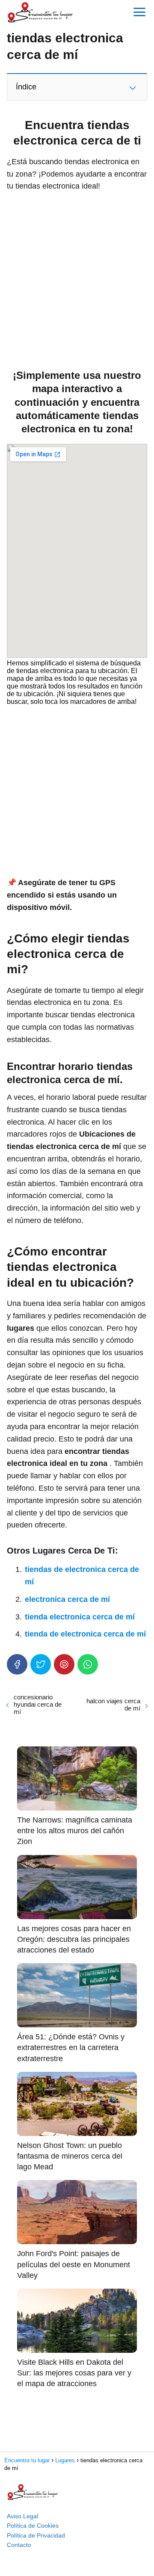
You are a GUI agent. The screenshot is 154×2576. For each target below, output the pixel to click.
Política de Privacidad (36, 2535)
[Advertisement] (77, 278)
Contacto (19, 2545)
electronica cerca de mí (67, 1599)
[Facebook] (17, 1664)
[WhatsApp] (88, 1664)
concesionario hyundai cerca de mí (38, 1704)
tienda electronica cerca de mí (80, 1617)
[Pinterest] (64, 1664)
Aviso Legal (22, 2516)
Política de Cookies (33, 2526)
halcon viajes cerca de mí (113, 1705)
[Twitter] (41, 1664)
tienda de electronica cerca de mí (85, 1634)
